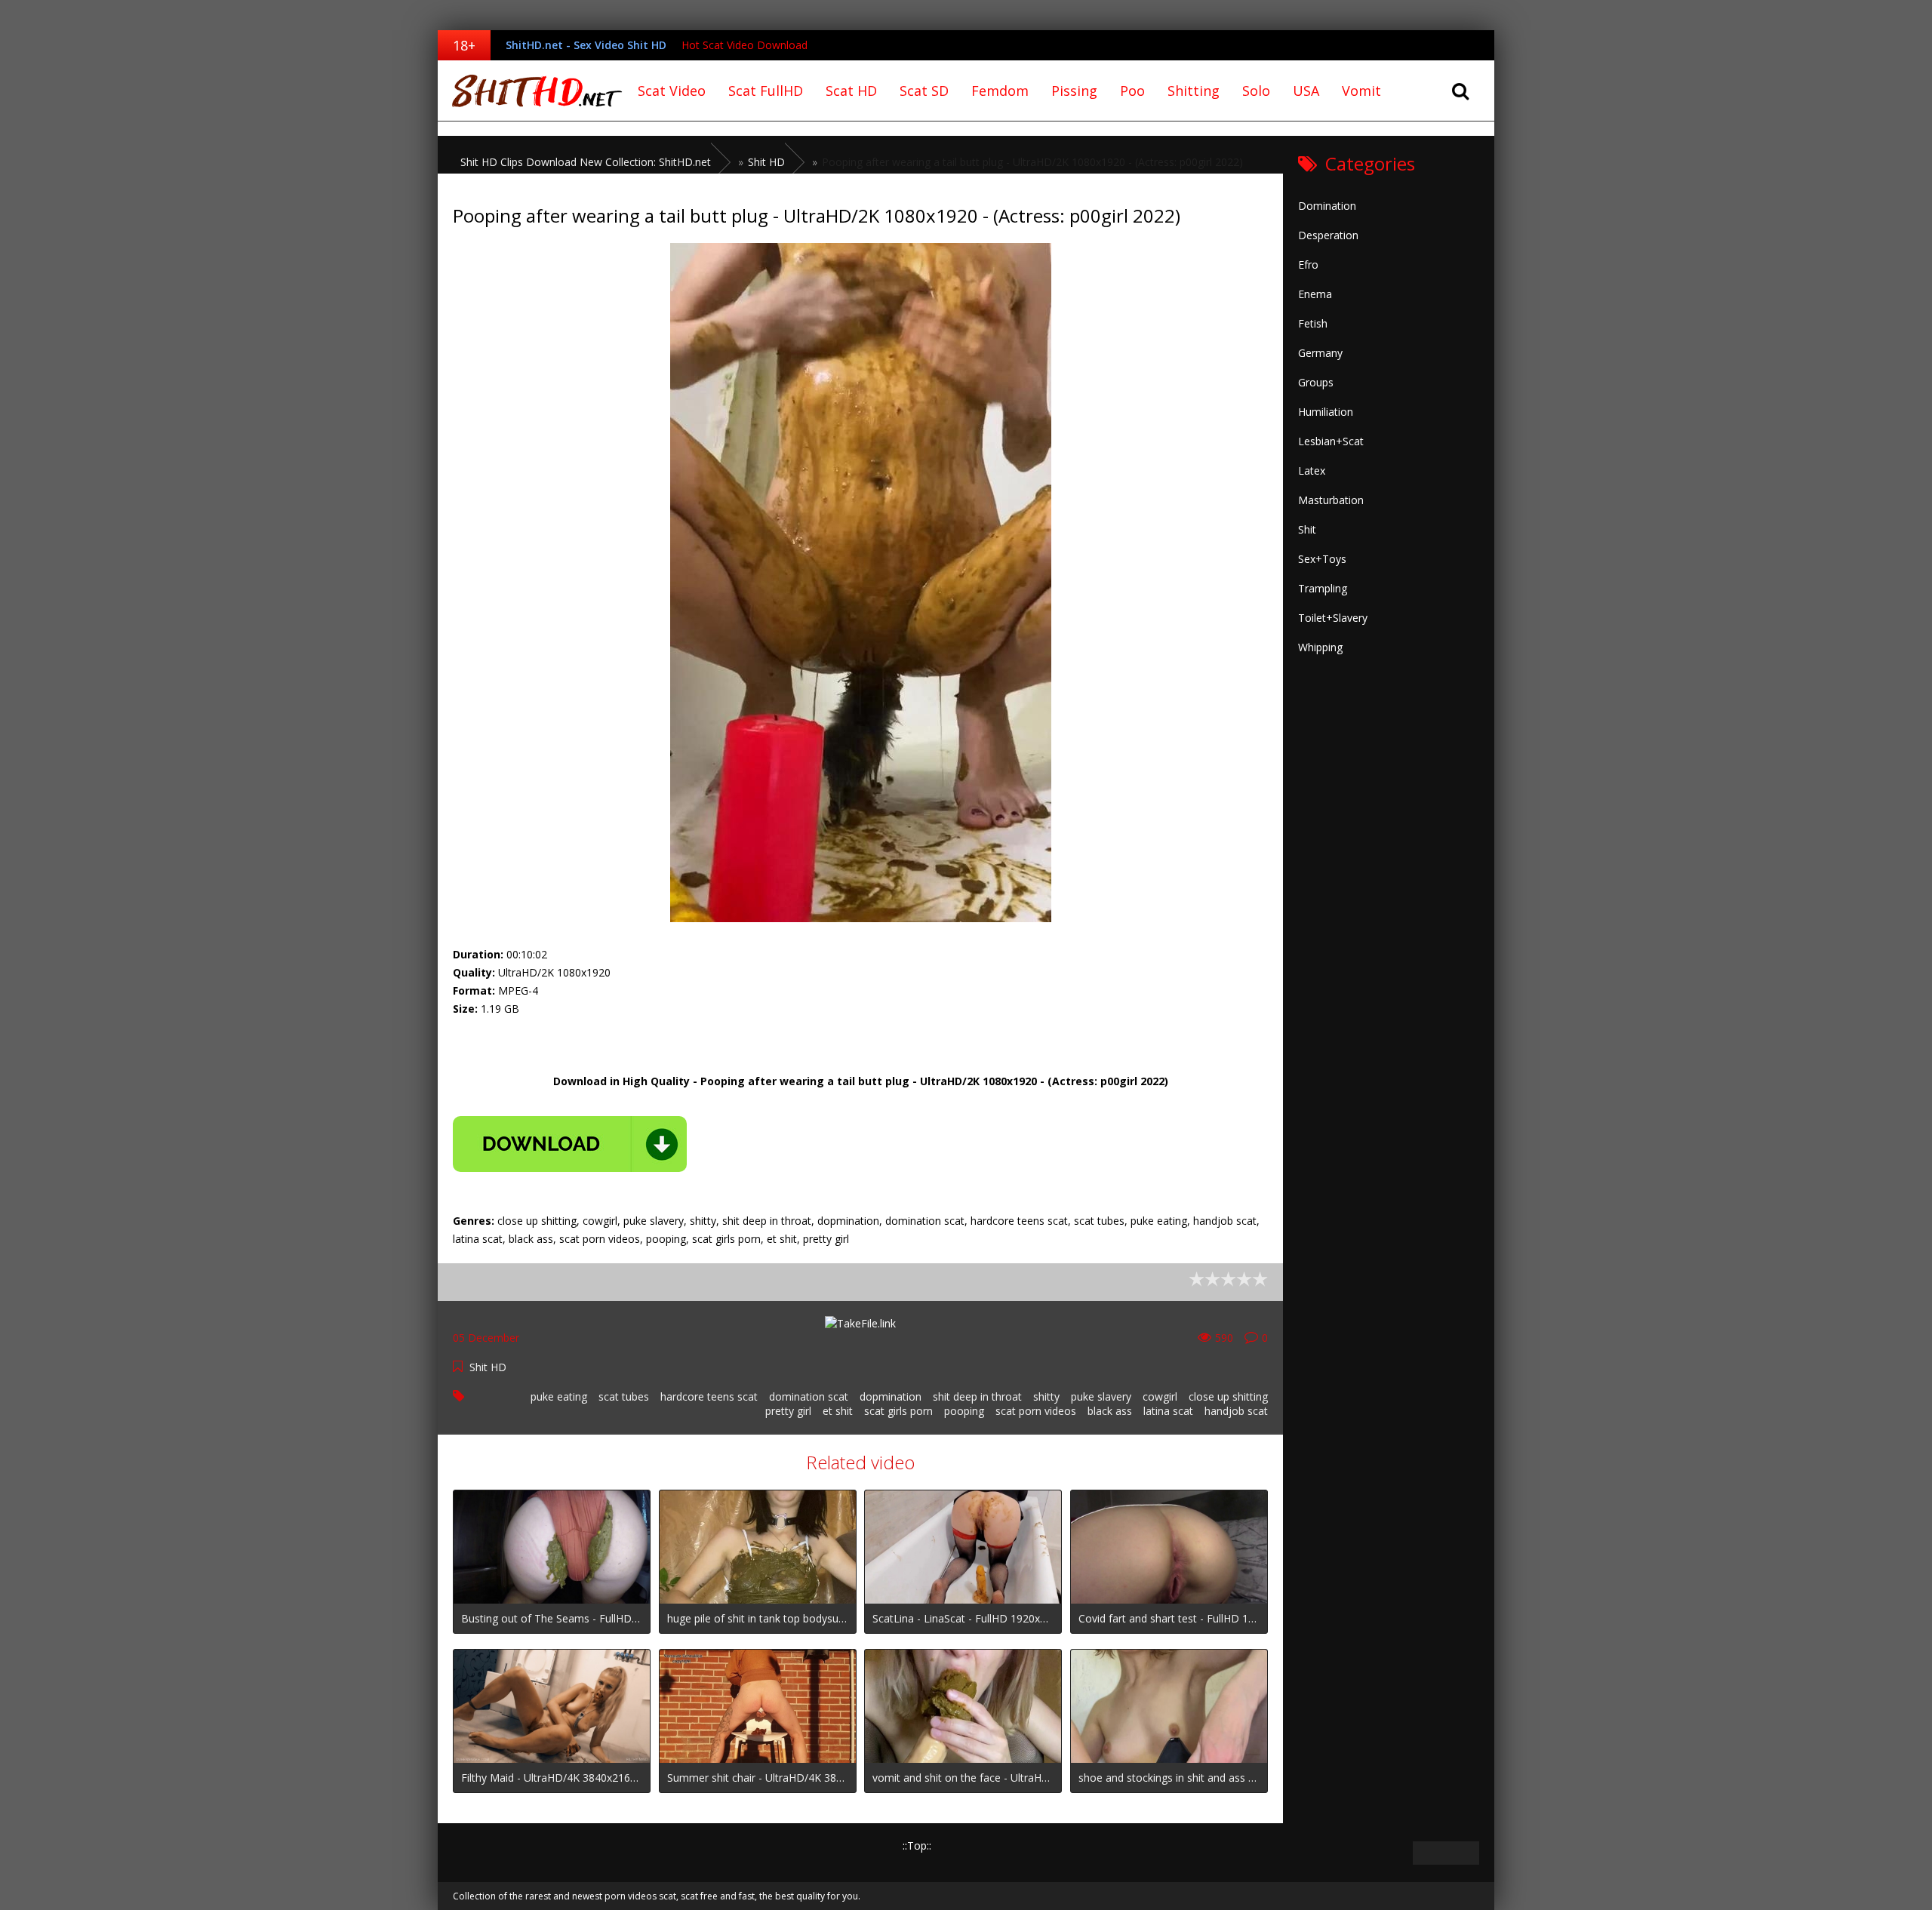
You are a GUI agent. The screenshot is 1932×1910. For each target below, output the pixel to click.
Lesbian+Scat (1331, 441)
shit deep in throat (977, 1396)
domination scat (809, 1396)
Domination (1327, 206)
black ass (1110, 1411)
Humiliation (1326, 412)
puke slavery (1101, 1396)
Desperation (1328, 235)
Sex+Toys (1322, 559)
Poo (1132, 91)
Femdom (1000, 91)
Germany (1320, 353)
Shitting (1194, 91)
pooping (964, 1411)
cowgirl (1160, 1396)
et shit (838, 1411)
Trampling (1323, 588)
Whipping (1320, 647)
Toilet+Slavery (1333, 618)
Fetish (1313, 323)
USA (1306, 91)
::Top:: (917, 1845)
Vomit (1361, 91)
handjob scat (1236, 1411)
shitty (1046, 1396)
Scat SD (924, 91)
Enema (1315, 294)
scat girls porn (898, 1411)
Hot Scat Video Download (744, 45)
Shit (1307, 529)
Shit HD (488, 1367)
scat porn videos (1036, 1411)
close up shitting (1228, 1396)
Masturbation (1331, 500)
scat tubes (624, 1396)
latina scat (1168, 1411)
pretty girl (788, 1411)
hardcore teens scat (709, 1396)
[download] (570, 1144)
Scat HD (851, 91)
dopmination (891, 1396)
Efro (1308, 265)
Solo (1256, 91)
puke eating (559, 1396)
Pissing (1074, 91)
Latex (1312, 471)
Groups (1316, 382)
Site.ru (532, 91)
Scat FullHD (766, 91)
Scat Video (672, 91)
